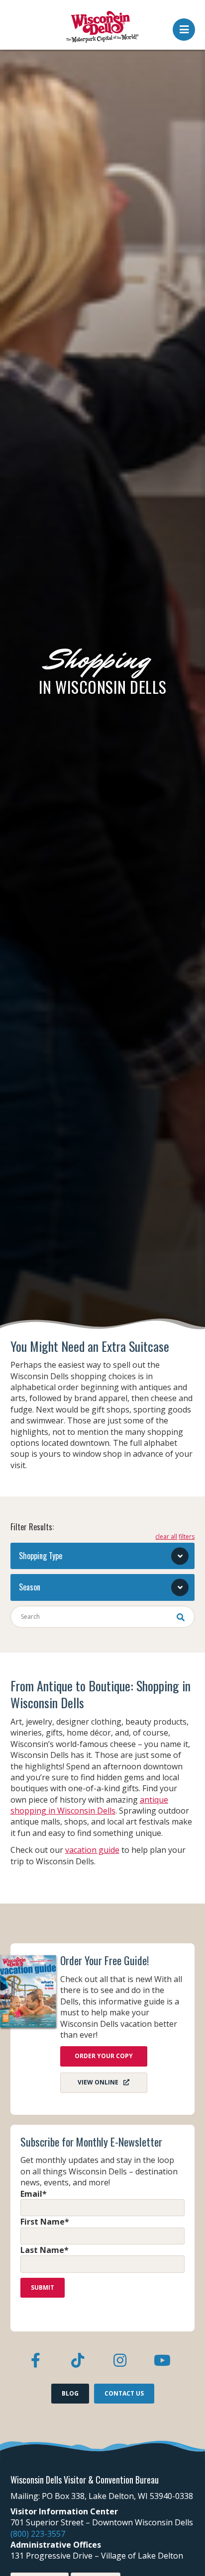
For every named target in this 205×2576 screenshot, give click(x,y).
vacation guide (92, 1850)
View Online (98, 2082)
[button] (184, 27)
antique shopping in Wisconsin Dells (89, 1805)
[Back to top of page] (184, 2553)
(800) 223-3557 (38, 2534)
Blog (70, 2393)
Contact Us (124, 2393)
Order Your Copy (104, 2056)
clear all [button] (166, 1537)
